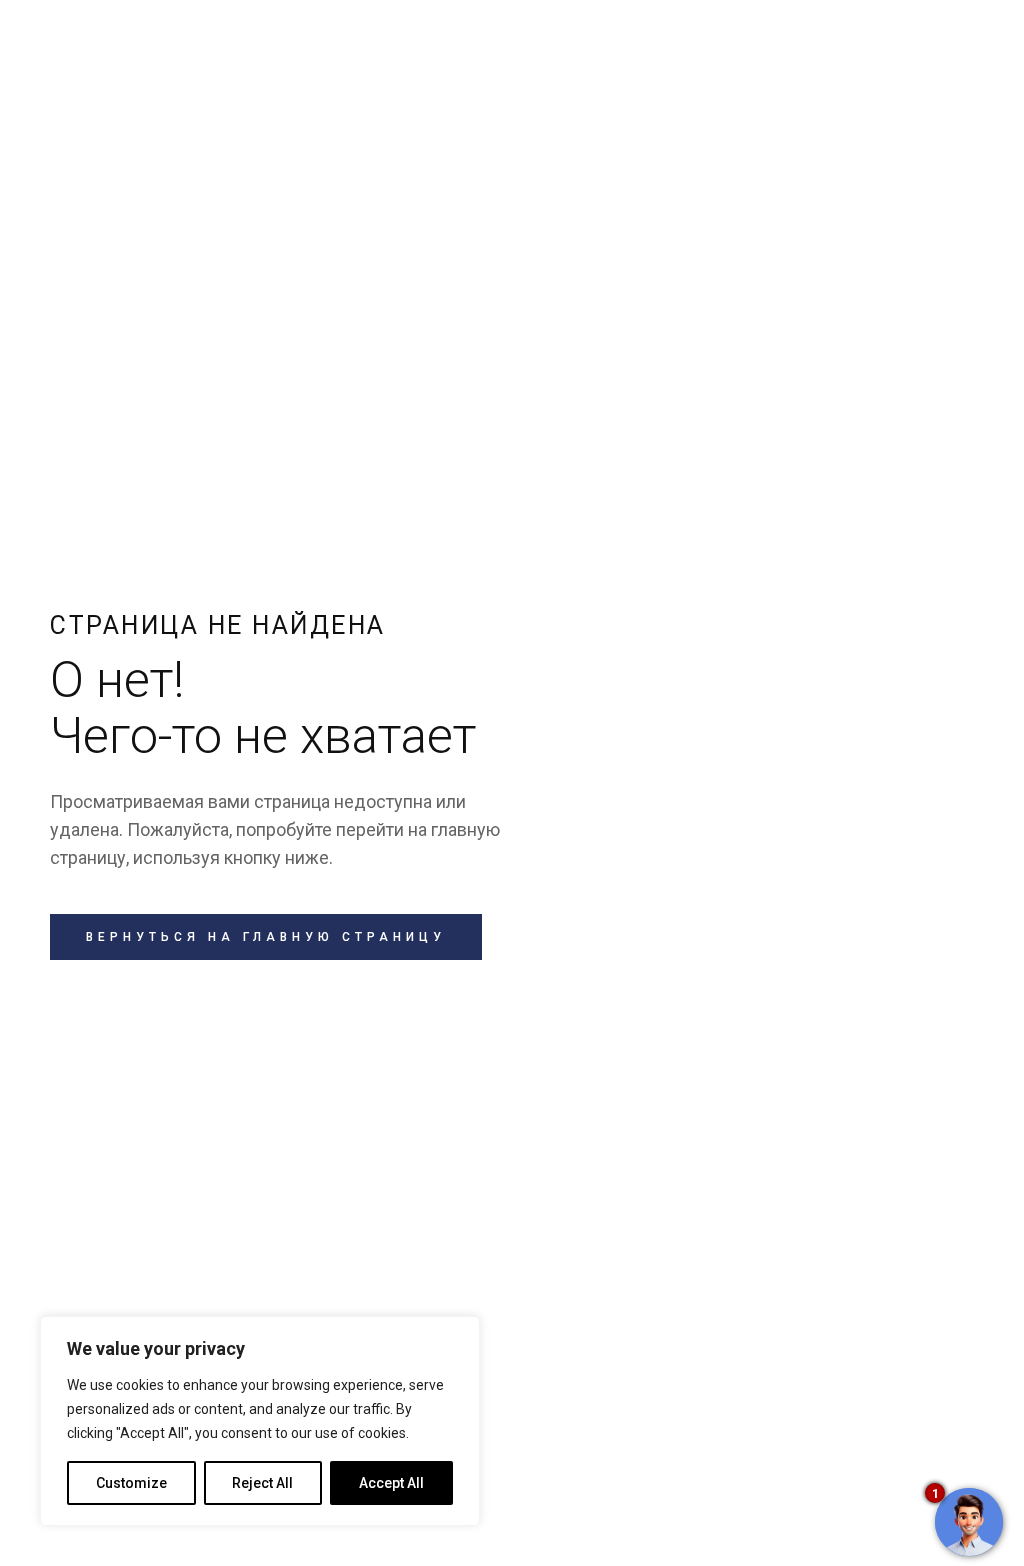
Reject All (262, 1483)
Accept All (391, 1483)
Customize (131, 1483)
